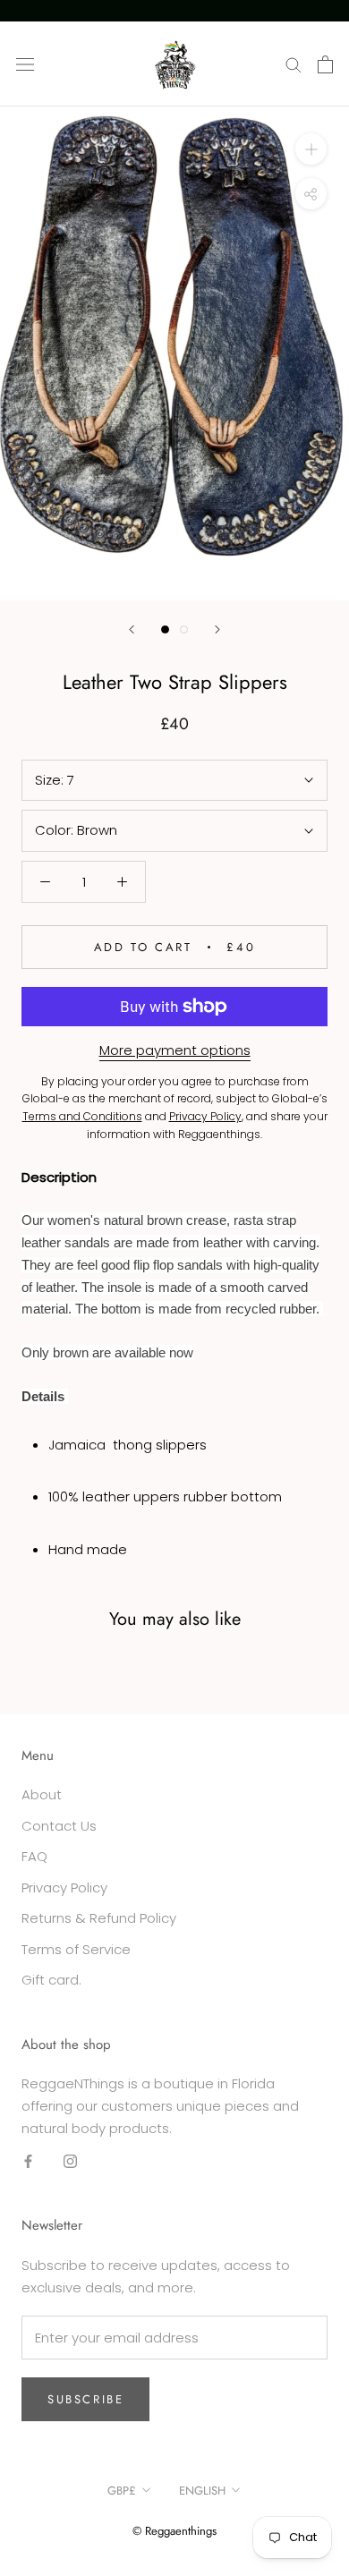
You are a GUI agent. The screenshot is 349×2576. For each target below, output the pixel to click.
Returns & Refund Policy (99, 1918)
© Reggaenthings (174, 2531)
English (202, 2491)
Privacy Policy (64, 1887)
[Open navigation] (25, 64)
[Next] (217, 629)
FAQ (34, 1856)
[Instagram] (70, 2161)
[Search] (294, 64)
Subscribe (85, 2399)
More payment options (175, 1050)
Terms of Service (76, 1949)
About (42, 1794)
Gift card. (51, 1980)
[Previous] (132, 629)
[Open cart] (325, 64)
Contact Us (59, 1826)
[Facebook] (28, 2161)
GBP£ (122, 2491)
